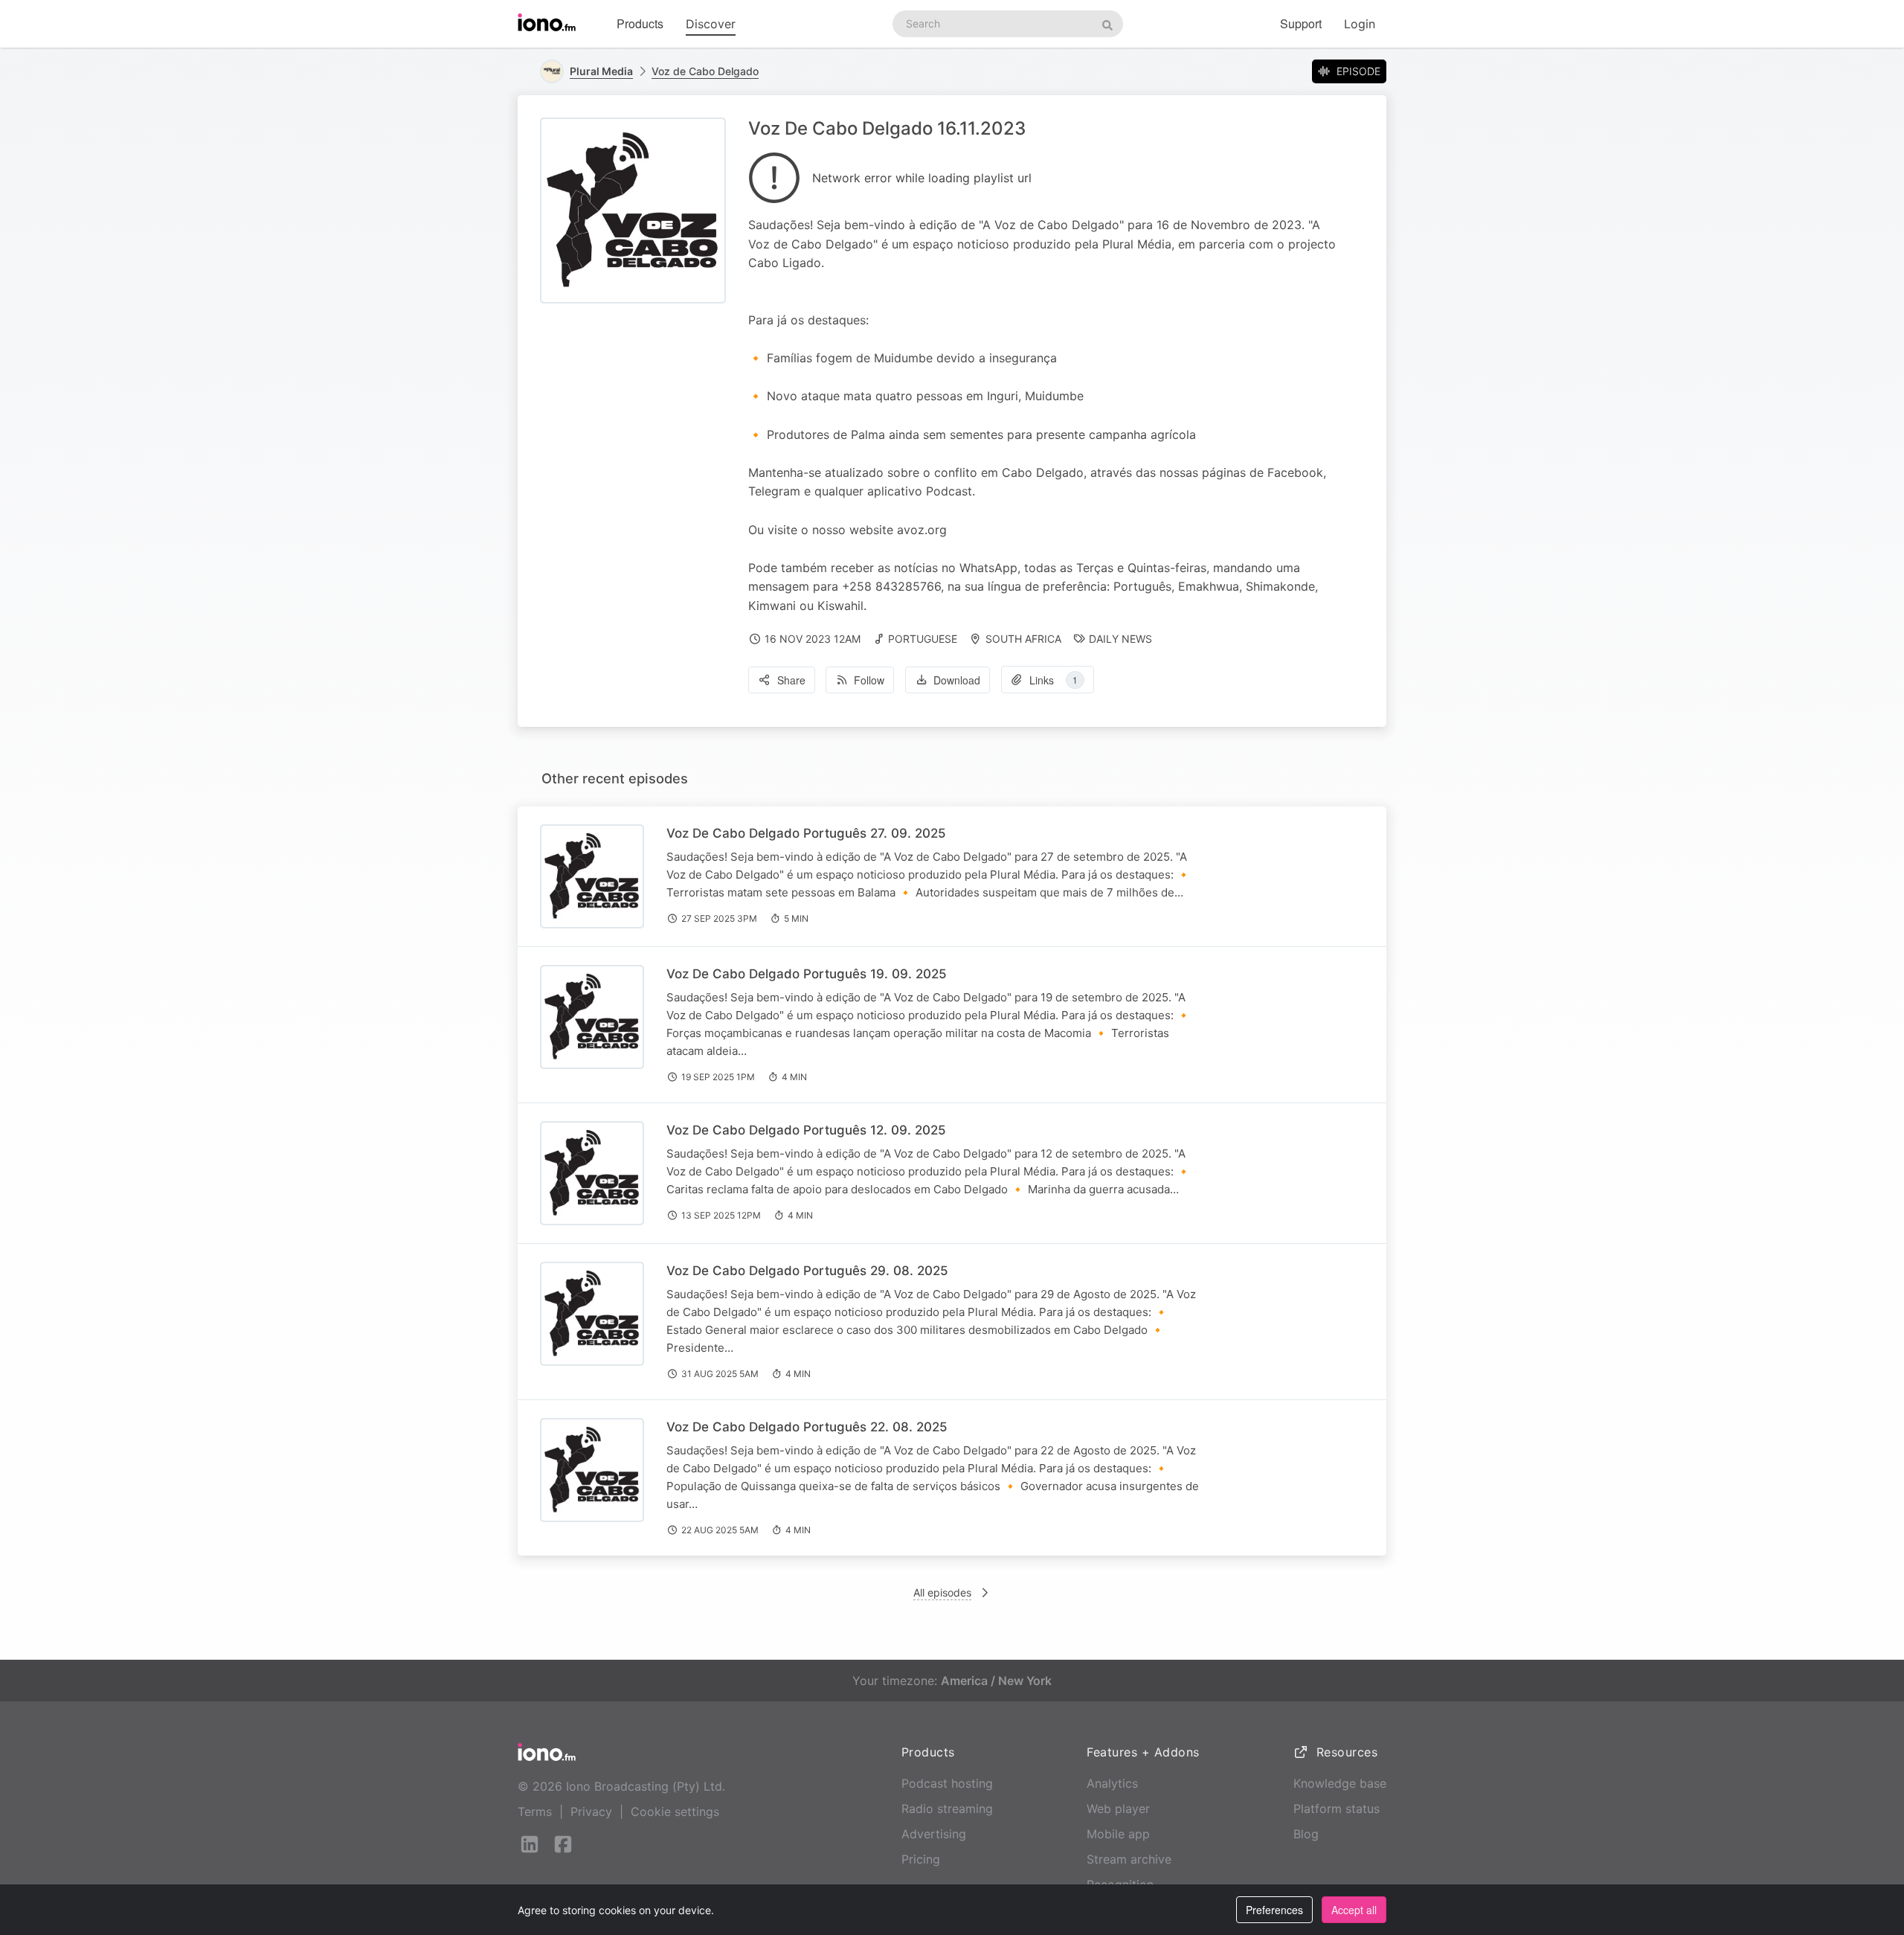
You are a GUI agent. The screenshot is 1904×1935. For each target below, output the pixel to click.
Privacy (591, 1812)
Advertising (934, 1834)
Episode (1358, 71)
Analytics (1112, 1783)
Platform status (1337, 1809)
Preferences (1274, 1910)
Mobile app (1118, 1834)
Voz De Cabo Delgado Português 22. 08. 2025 (807, 1427)
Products (640, 23)
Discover (711, 24)
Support (1301, 23)
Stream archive (1129, 1859)
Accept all (1354, 1910)
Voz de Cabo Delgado (705, 71)
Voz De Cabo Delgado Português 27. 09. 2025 (806, 833)
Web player (1118, 1809)
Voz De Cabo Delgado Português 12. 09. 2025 (806, 1130)
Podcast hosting (947, 1783)
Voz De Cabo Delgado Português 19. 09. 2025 (807, 974)
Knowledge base (1340, 1783)
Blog (1306, 1834)
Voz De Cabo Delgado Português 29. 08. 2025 (807, 1271)
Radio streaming (947, 1809)
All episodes (942, 1592)
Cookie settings (675, 1812)
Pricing (921, 1859)
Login (1360, 24)
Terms (535, 1812)
